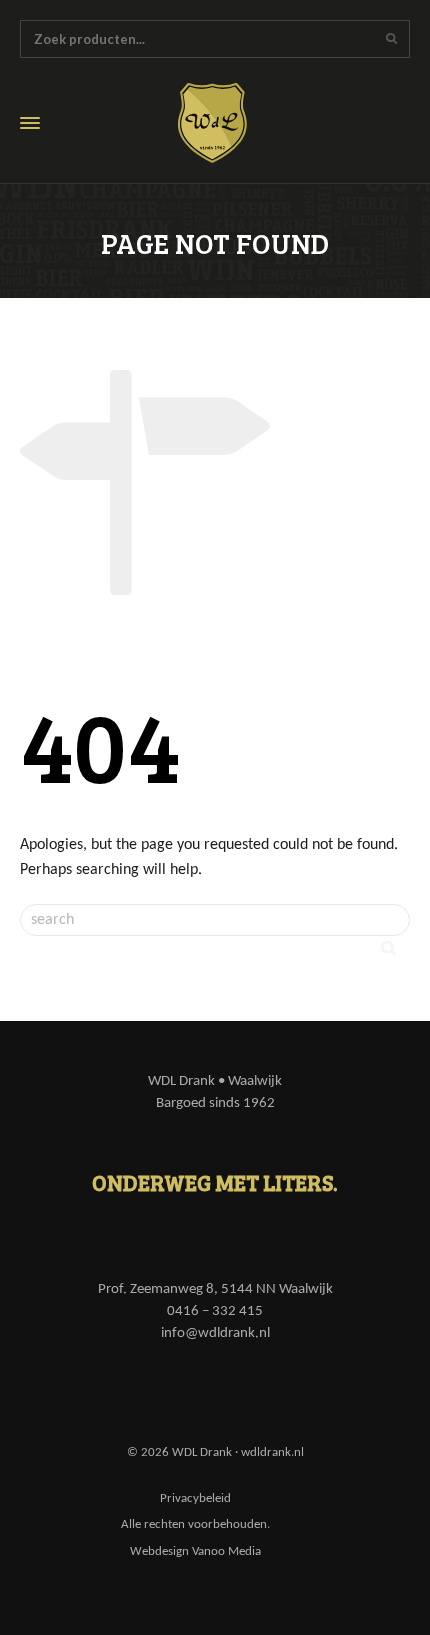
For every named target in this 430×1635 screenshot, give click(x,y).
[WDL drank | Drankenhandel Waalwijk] (227, 123)
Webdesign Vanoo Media (195, 1551)
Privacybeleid (195, 1498)
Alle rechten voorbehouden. (195, 1524)
